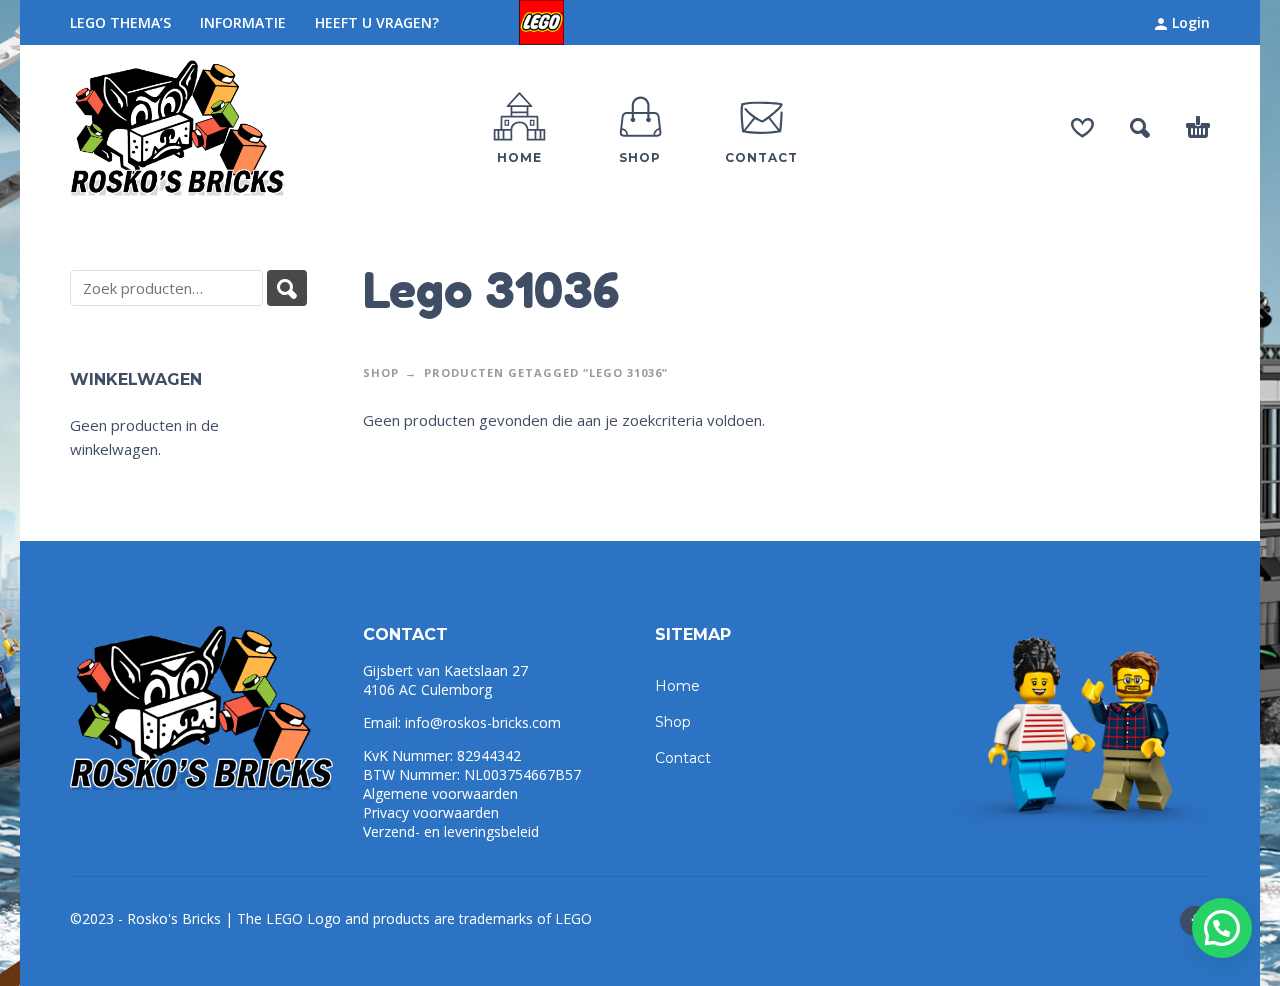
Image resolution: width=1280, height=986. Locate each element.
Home (677, 686)
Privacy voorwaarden (431, 812)
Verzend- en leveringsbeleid (451, 831)
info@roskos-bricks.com (483, 722)
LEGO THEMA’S (120, 22)
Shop (381, 372)
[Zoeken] (287, 288)
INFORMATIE (243, 22)
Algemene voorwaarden (440, 793)
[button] (1222, 928)
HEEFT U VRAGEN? (377, 22)
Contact (683, 758)
